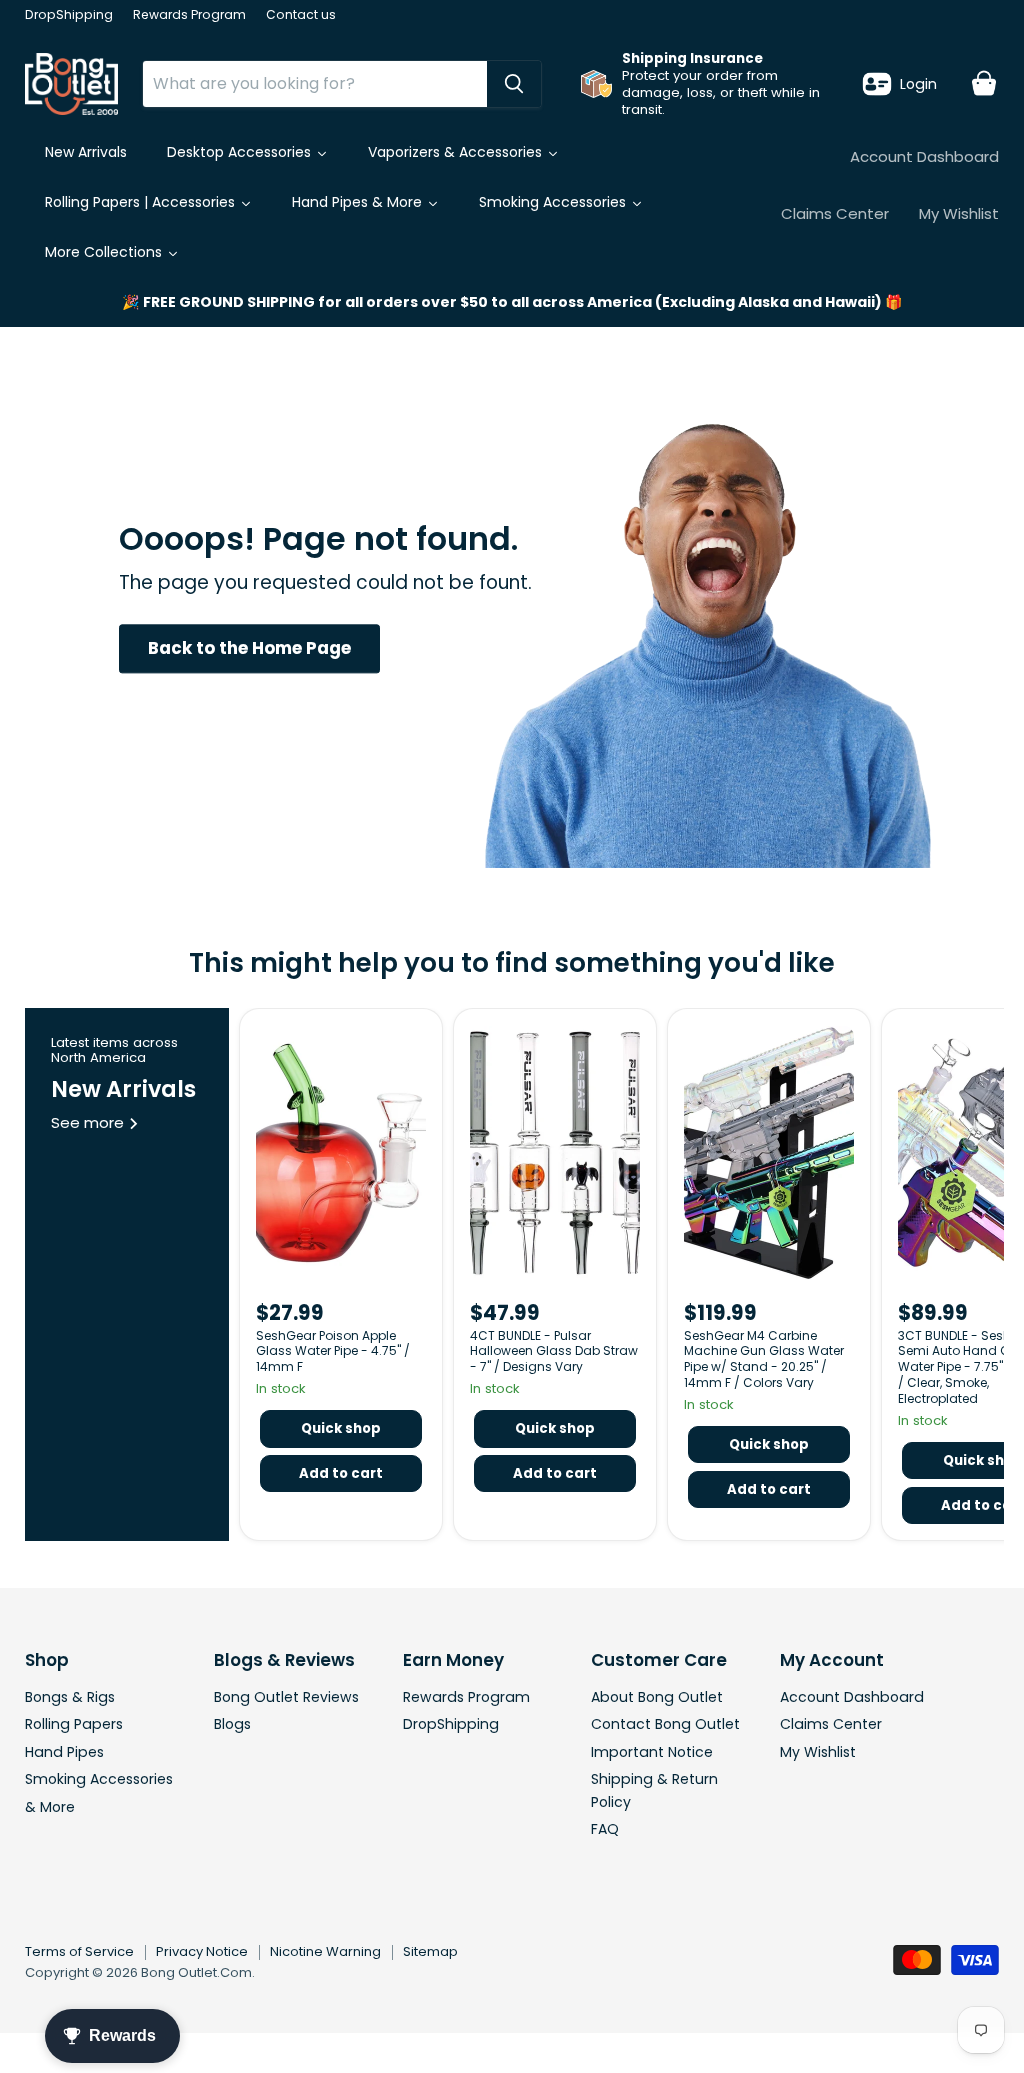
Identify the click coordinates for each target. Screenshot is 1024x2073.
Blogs (232, 1724)
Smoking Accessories (99, 1779)
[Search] (514, 84)
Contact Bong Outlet (665, 1724)
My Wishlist (959, 213)
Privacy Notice (202, 1951)
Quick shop (341, 1428)
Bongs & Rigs (70, 1697)
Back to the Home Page (249, 648)
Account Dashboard (924, 156)
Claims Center (835, 213)
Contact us (301, 15)
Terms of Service (79, 1951)
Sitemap (430, 1951)
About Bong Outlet (657, 1697)
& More (50, 1807)
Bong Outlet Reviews (286, 1697)
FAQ (605, 1829)
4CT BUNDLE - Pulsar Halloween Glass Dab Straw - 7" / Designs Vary (554, 1351)
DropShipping (69, 15)
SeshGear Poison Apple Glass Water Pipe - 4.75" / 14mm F (333, 1351)
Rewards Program (189, 15)
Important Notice (652, 1752)
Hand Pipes (64, 1752)
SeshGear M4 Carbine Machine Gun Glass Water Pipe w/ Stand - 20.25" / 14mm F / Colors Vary (764, 1359)
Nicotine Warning (325, 1951)
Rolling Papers (74, 1724)
